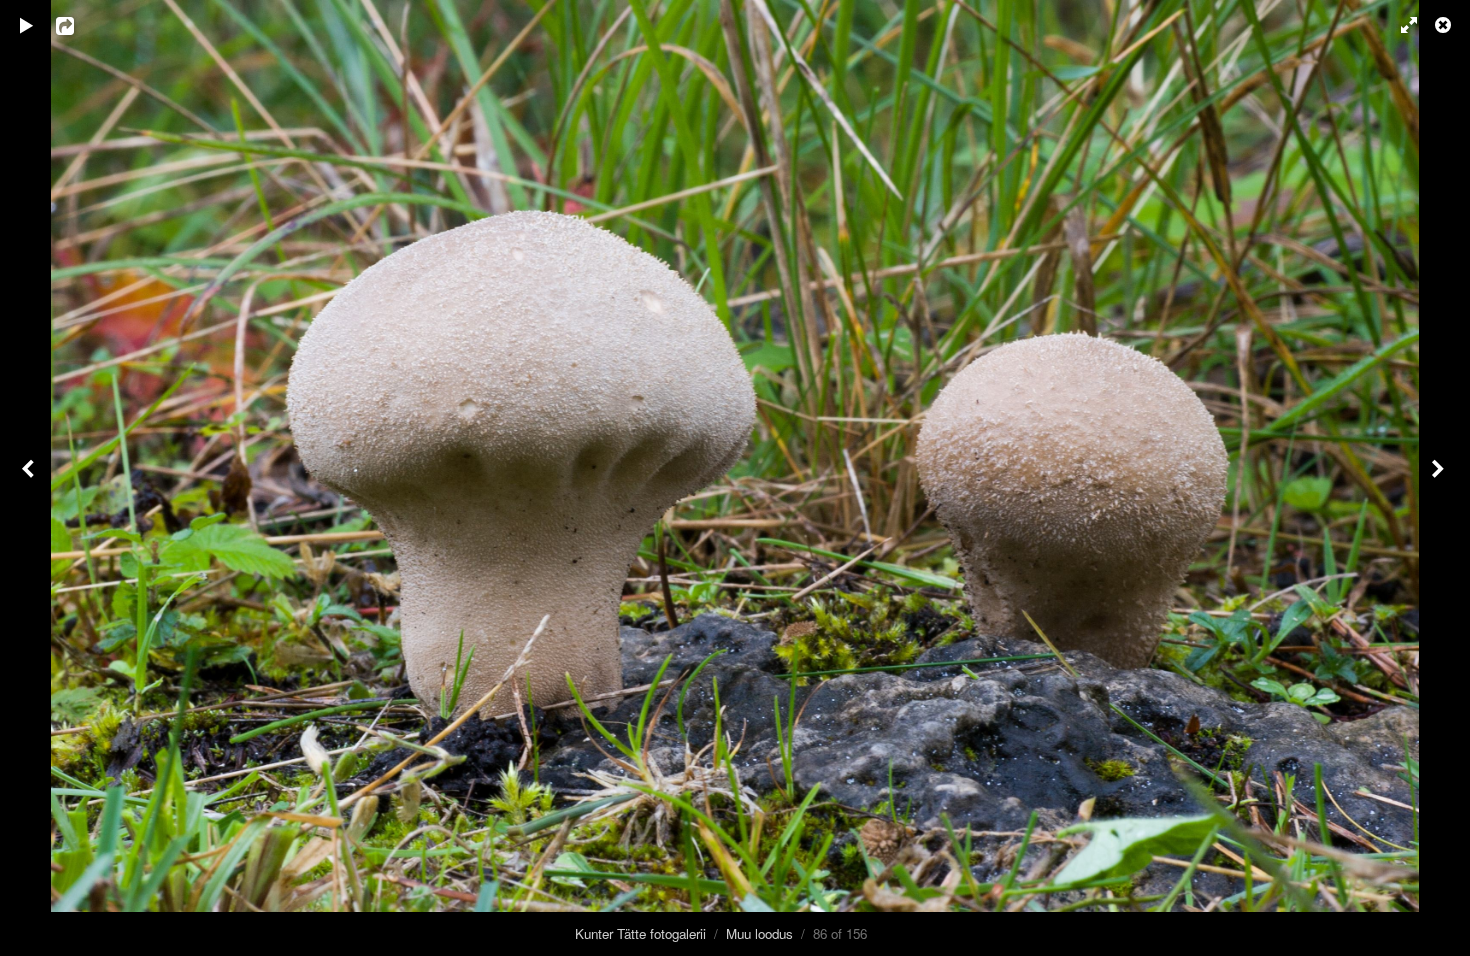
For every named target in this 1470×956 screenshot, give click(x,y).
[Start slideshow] (27, 25)
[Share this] (79, 25)
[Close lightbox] (1445, 25)
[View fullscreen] (1400, 25)
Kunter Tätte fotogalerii (640, 933)
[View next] (1440, 478)
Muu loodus (759, 933)
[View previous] (30, 478)
